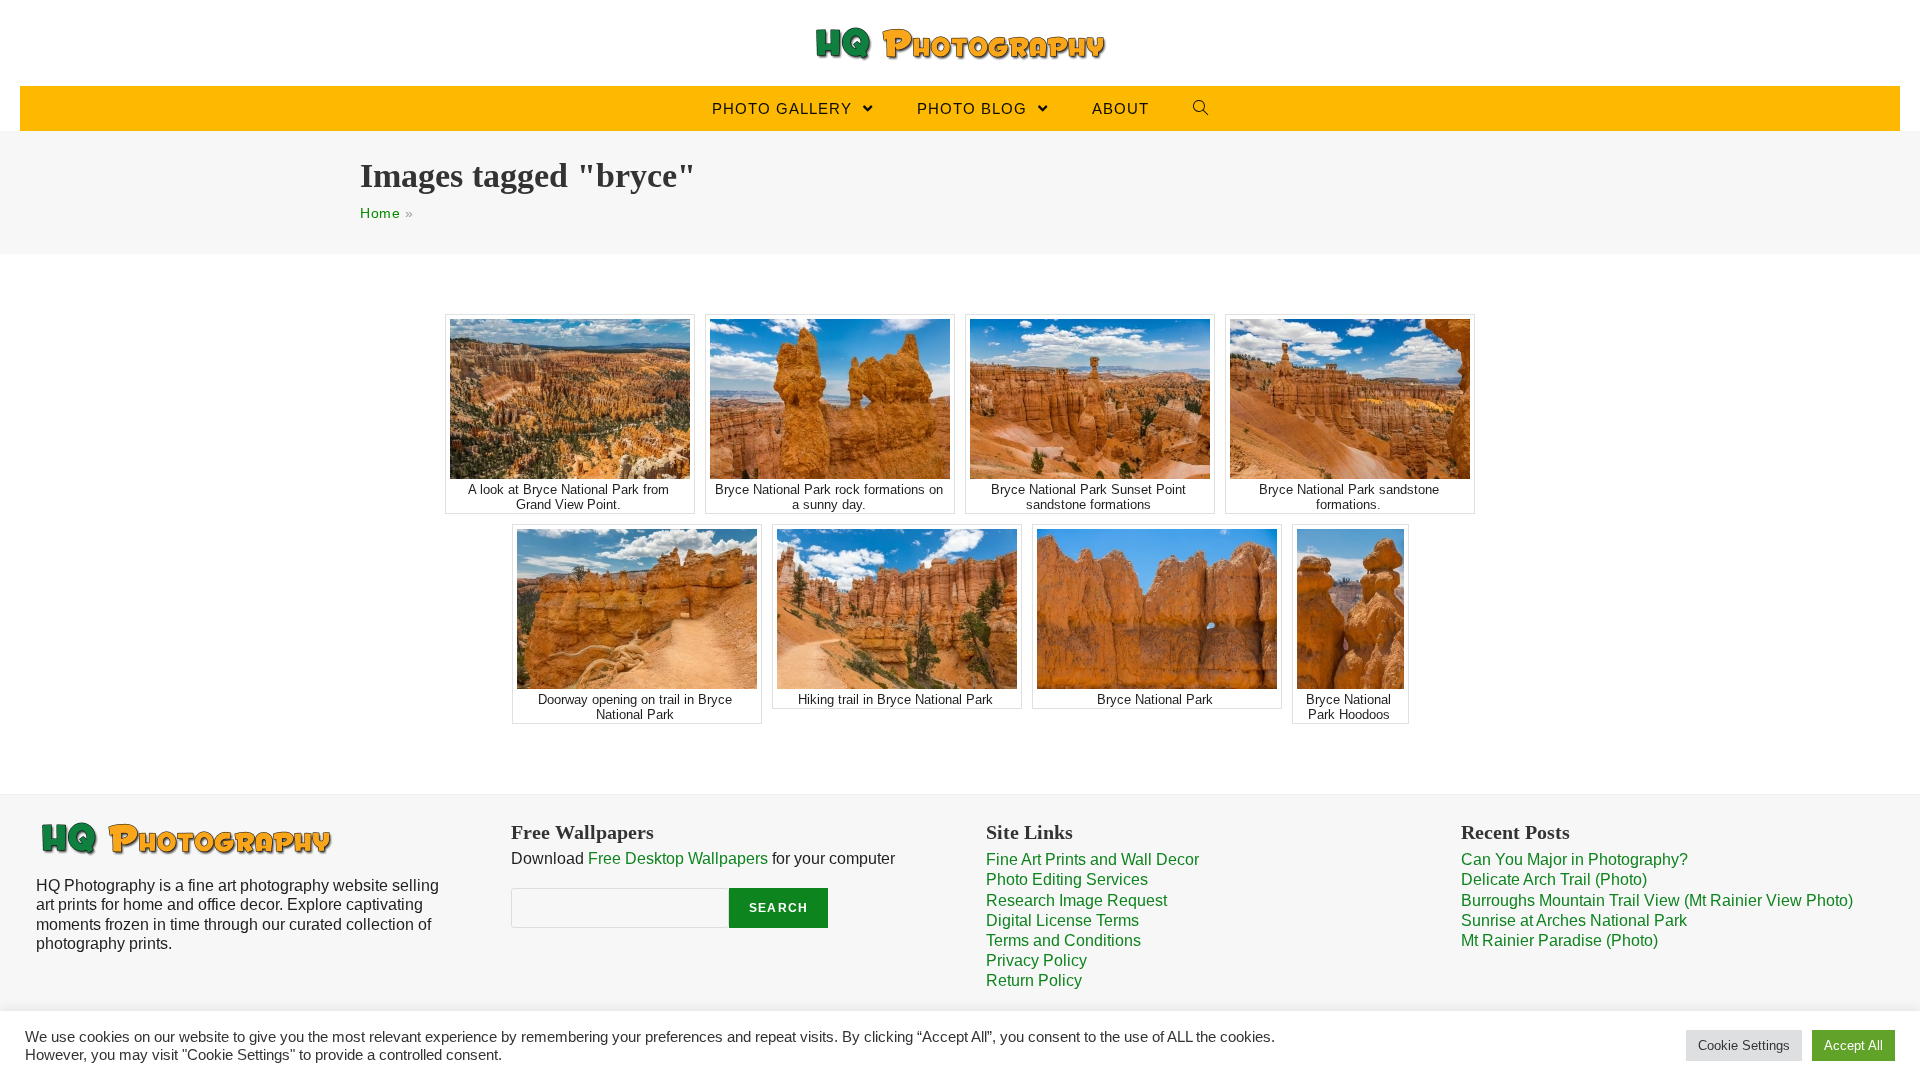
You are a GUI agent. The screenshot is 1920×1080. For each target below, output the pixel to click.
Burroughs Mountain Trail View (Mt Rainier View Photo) (1657, 900)
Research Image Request (1076, 900)
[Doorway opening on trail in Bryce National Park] (637, 609)
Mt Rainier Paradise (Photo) (1559, 940)
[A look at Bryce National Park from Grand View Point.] (570, 399)
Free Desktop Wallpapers (678, 858)
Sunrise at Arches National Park (1574, 920)
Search (778, 908)
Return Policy (1034, 980)
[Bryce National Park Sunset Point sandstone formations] (1090, 399)
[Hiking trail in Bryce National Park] (897, 609)
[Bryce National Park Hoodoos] (1350, 609)
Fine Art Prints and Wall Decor (1092, 859)
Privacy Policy (1036, 960)
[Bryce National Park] (1157, 609)
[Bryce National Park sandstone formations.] (1350, 399)
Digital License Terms (1062, 920)
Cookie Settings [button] (1744, 1045)
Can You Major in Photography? (1574, 859)
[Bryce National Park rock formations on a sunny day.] (830, 399)
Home (380, 213)
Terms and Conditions (1063, 940)
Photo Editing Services (1067, 879)
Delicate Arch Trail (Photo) (1554, 879)
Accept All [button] (1853, 1045)
